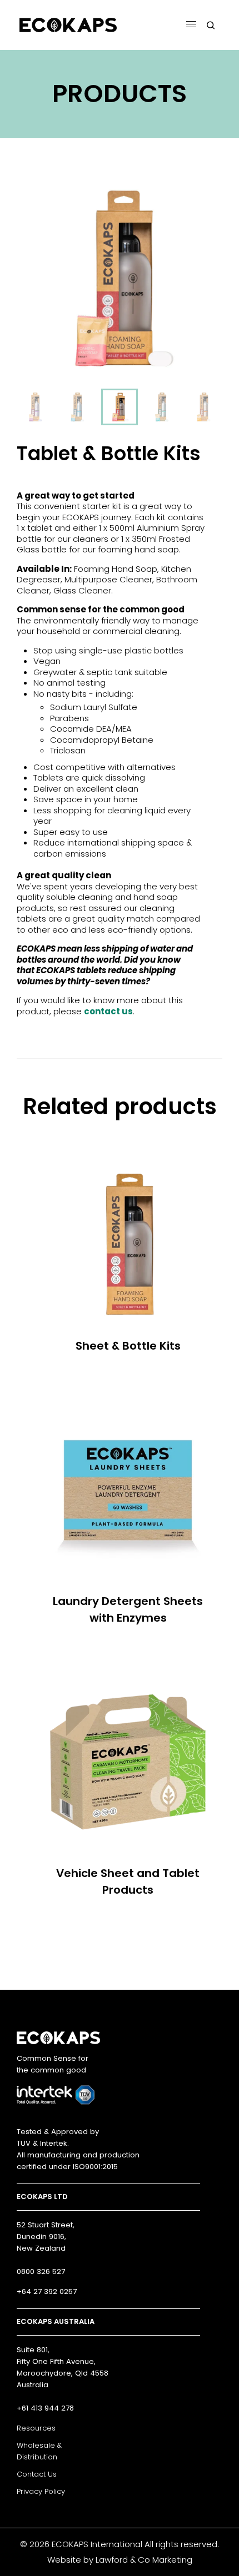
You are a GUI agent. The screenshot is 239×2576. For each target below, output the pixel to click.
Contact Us (37, 2474)
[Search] (211, 25)
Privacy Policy (41, 2491)
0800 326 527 (41, 2271)
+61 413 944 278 (45, 2408)
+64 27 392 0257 (47, 2291)
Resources (36, 2428)
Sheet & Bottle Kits (128, 1346)
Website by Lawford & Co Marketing (120, 2560)
